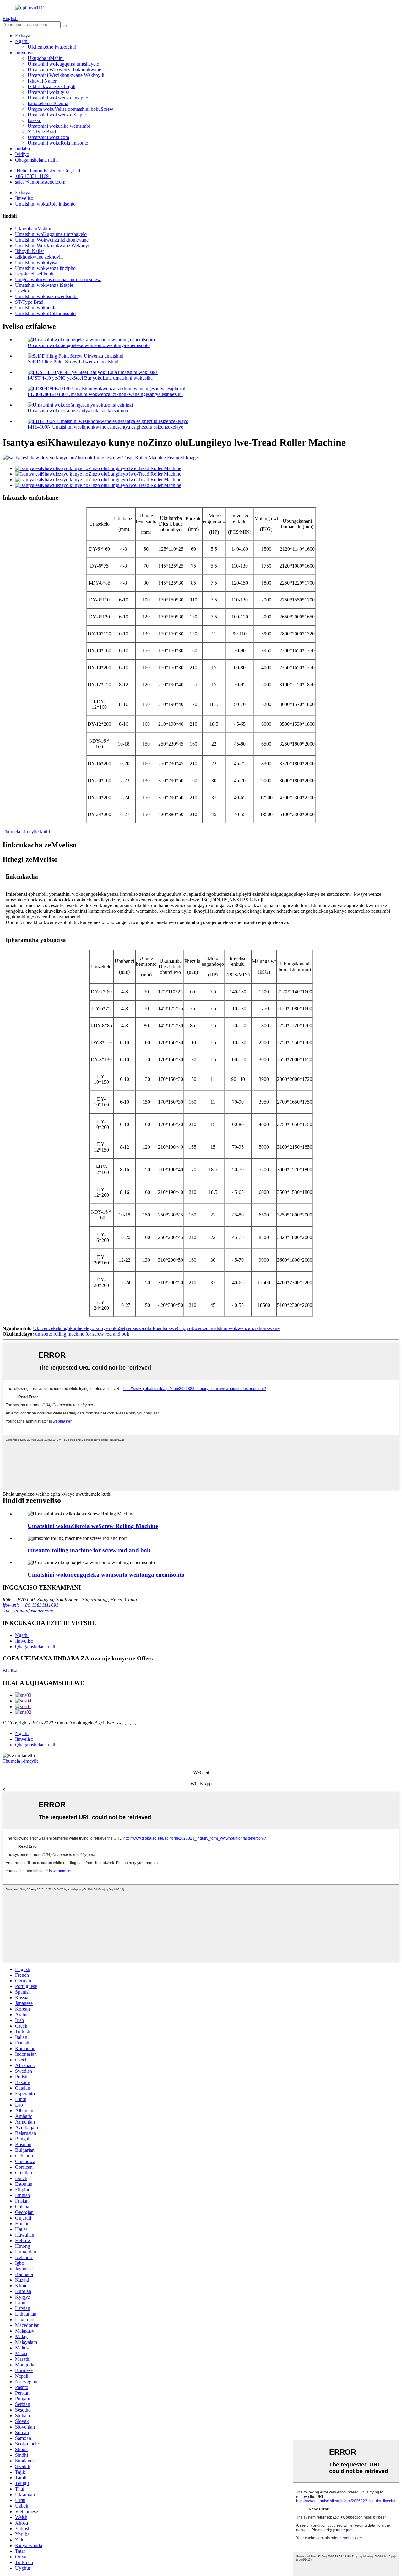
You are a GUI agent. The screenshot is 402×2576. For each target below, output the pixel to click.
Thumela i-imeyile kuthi (26, 832)
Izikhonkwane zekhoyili (52, 86)
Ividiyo (22, 154)
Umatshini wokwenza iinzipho (58, 98)
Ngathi (22, 41)
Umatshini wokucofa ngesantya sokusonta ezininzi (78, 411)
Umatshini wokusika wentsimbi (59, 126)
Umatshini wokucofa (48, 137)
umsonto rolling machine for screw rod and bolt (82, 1334)
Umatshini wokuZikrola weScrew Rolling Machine (93, 1526)
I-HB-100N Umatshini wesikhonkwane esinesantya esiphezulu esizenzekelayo (106, 427)
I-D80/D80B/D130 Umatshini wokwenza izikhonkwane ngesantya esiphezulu (105, 394)
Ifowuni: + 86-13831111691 (30, 1605)
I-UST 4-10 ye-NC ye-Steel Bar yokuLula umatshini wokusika (90, 378)
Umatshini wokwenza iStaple (57, 115)
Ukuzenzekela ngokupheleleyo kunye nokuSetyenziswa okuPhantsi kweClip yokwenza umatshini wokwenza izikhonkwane (156, 1328)
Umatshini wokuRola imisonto (58, 143)
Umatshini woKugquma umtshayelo (63, 64)
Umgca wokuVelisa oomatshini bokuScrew (71, 109)
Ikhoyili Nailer (42, 81)
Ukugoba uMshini (46, 58)
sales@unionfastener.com (28, 1611)
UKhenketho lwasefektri (52, 47)
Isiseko (35, 120)
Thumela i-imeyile (21, 1761)
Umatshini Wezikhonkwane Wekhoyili (66, 75)
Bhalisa (10, 1671)
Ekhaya (23, 36)
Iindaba (22, 149)
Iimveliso (24, 53)
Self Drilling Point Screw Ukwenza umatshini (73, 362)
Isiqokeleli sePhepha (48, 103)
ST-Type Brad (42, 132)
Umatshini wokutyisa (49, 92)
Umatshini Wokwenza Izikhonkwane (64, 69)
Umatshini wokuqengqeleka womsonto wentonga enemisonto (89, 345)
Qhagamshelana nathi (36, 160)
